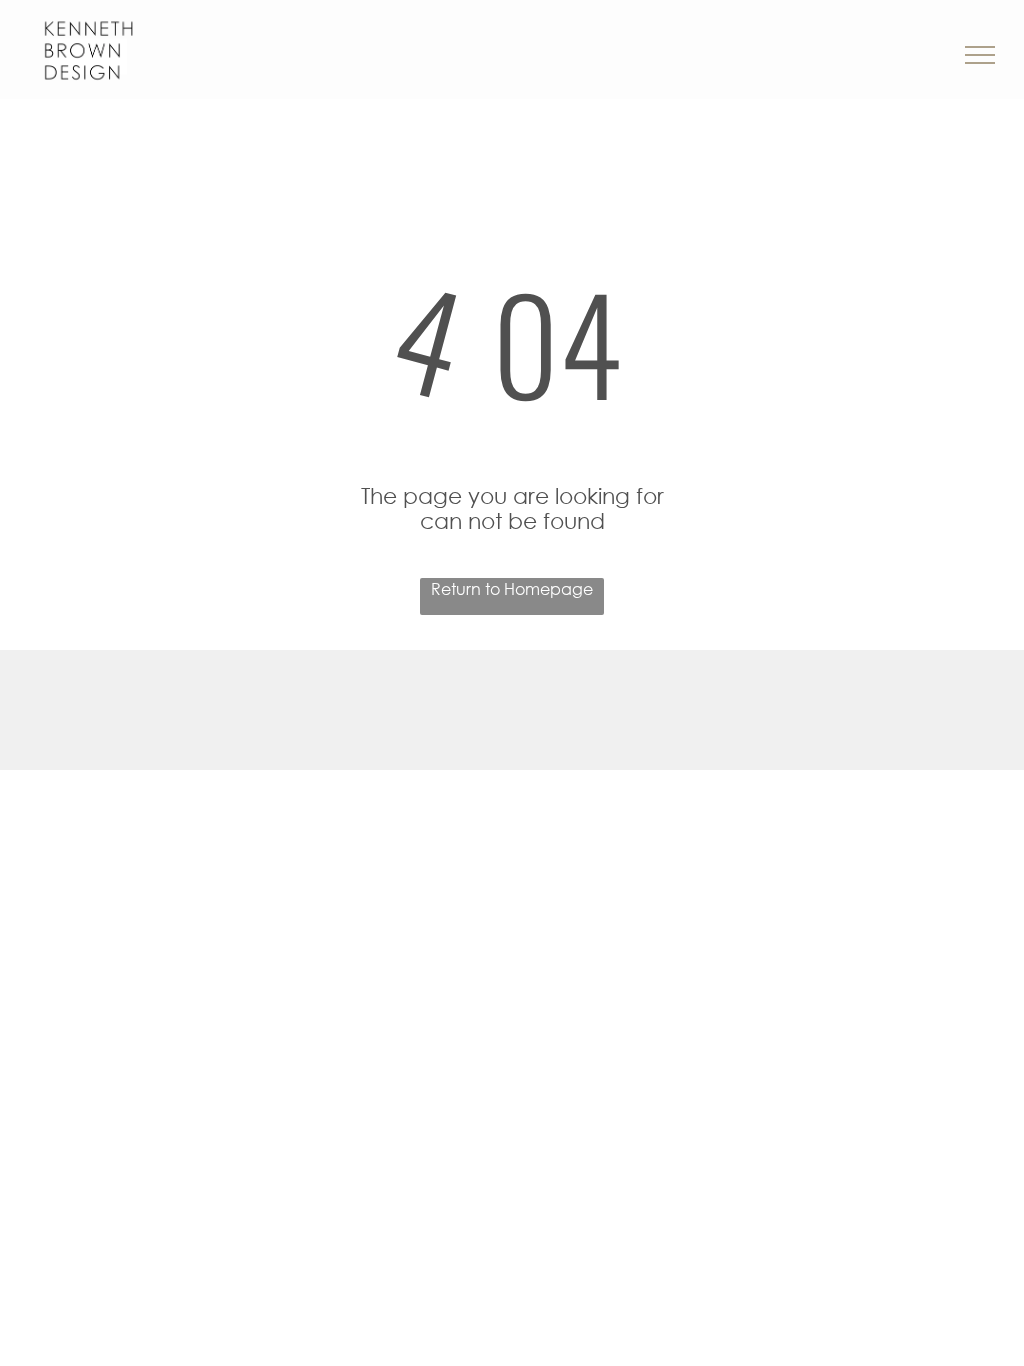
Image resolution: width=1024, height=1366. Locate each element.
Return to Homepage (512, 588)
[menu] (980, 55)
